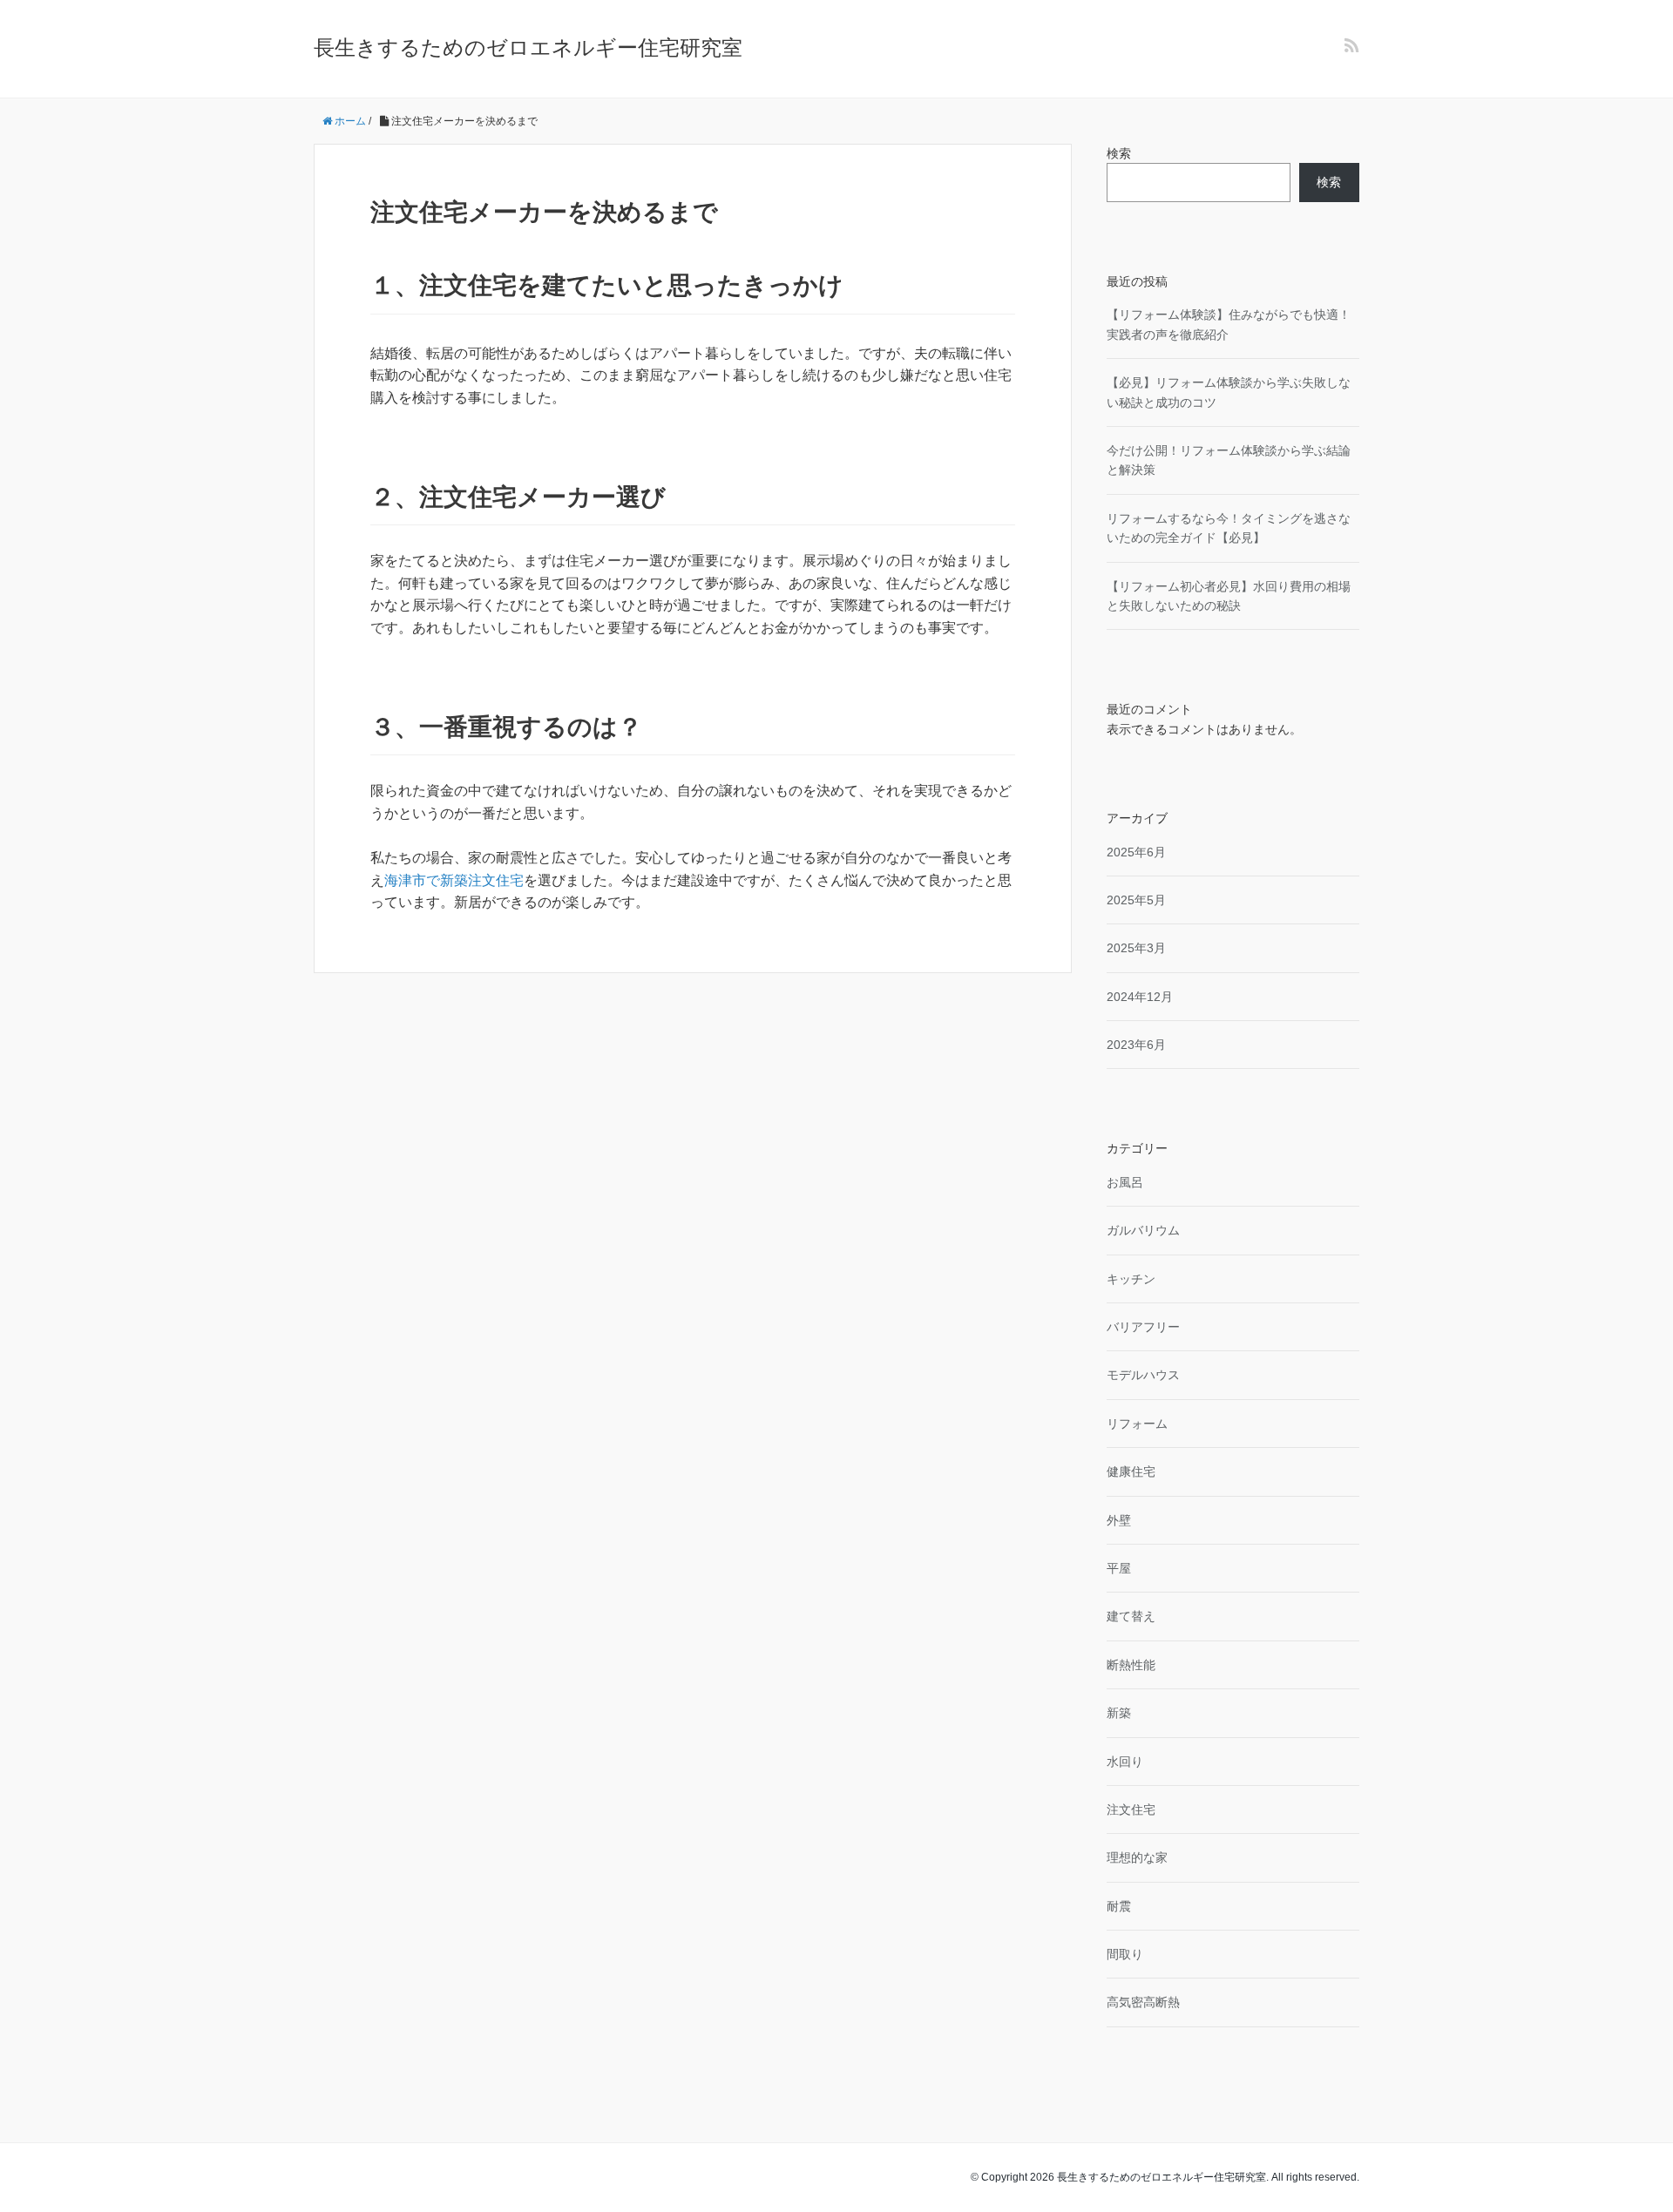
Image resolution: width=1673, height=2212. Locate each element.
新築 (1119, 1713)
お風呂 (1125, 1182)
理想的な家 (1137, 1857)
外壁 (1119, 1520)
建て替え (1131, 1616)
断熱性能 (1131, 1665)
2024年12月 (1140, 997)
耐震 (1119, 1906)
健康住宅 (1131, 1471)
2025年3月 (1136, 948)
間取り (1125, 1954)
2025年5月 (1136, 900)
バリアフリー (1143, 1327)
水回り (1125, 1762)
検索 (1119, 153)
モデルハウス (1143, 1375)
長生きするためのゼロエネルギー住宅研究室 (528, 47)
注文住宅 (1131, 1810)
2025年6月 (1136, 852)
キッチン (1131, 1279)
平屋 (1119, 1568)
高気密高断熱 (1143, 2002)
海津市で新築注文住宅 (454, 880)
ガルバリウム (1143, 1230)
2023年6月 (1136, 1045)
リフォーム (1137, 1424)
